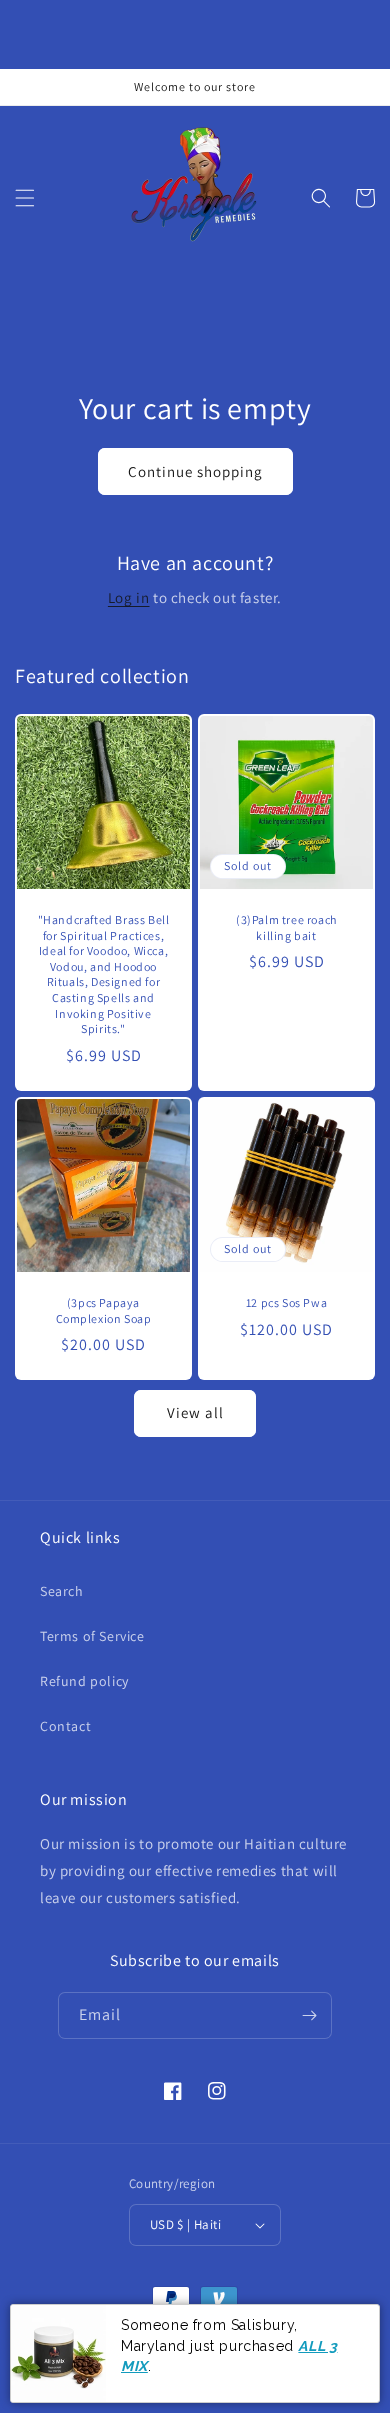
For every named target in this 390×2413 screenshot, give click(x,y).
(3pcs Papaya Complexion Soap (104, 1310)
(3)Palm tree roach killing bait (286, 927)
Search (62, 1591)
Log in (129, 597)
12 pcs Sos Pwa (286, 1302)
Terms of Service (92, 1636)
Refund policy (84, 1681)
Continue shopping (195, 471)
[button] (25, 198)
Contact (65, 1726)
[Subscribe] (309, 2015)
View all (195, 1412)
